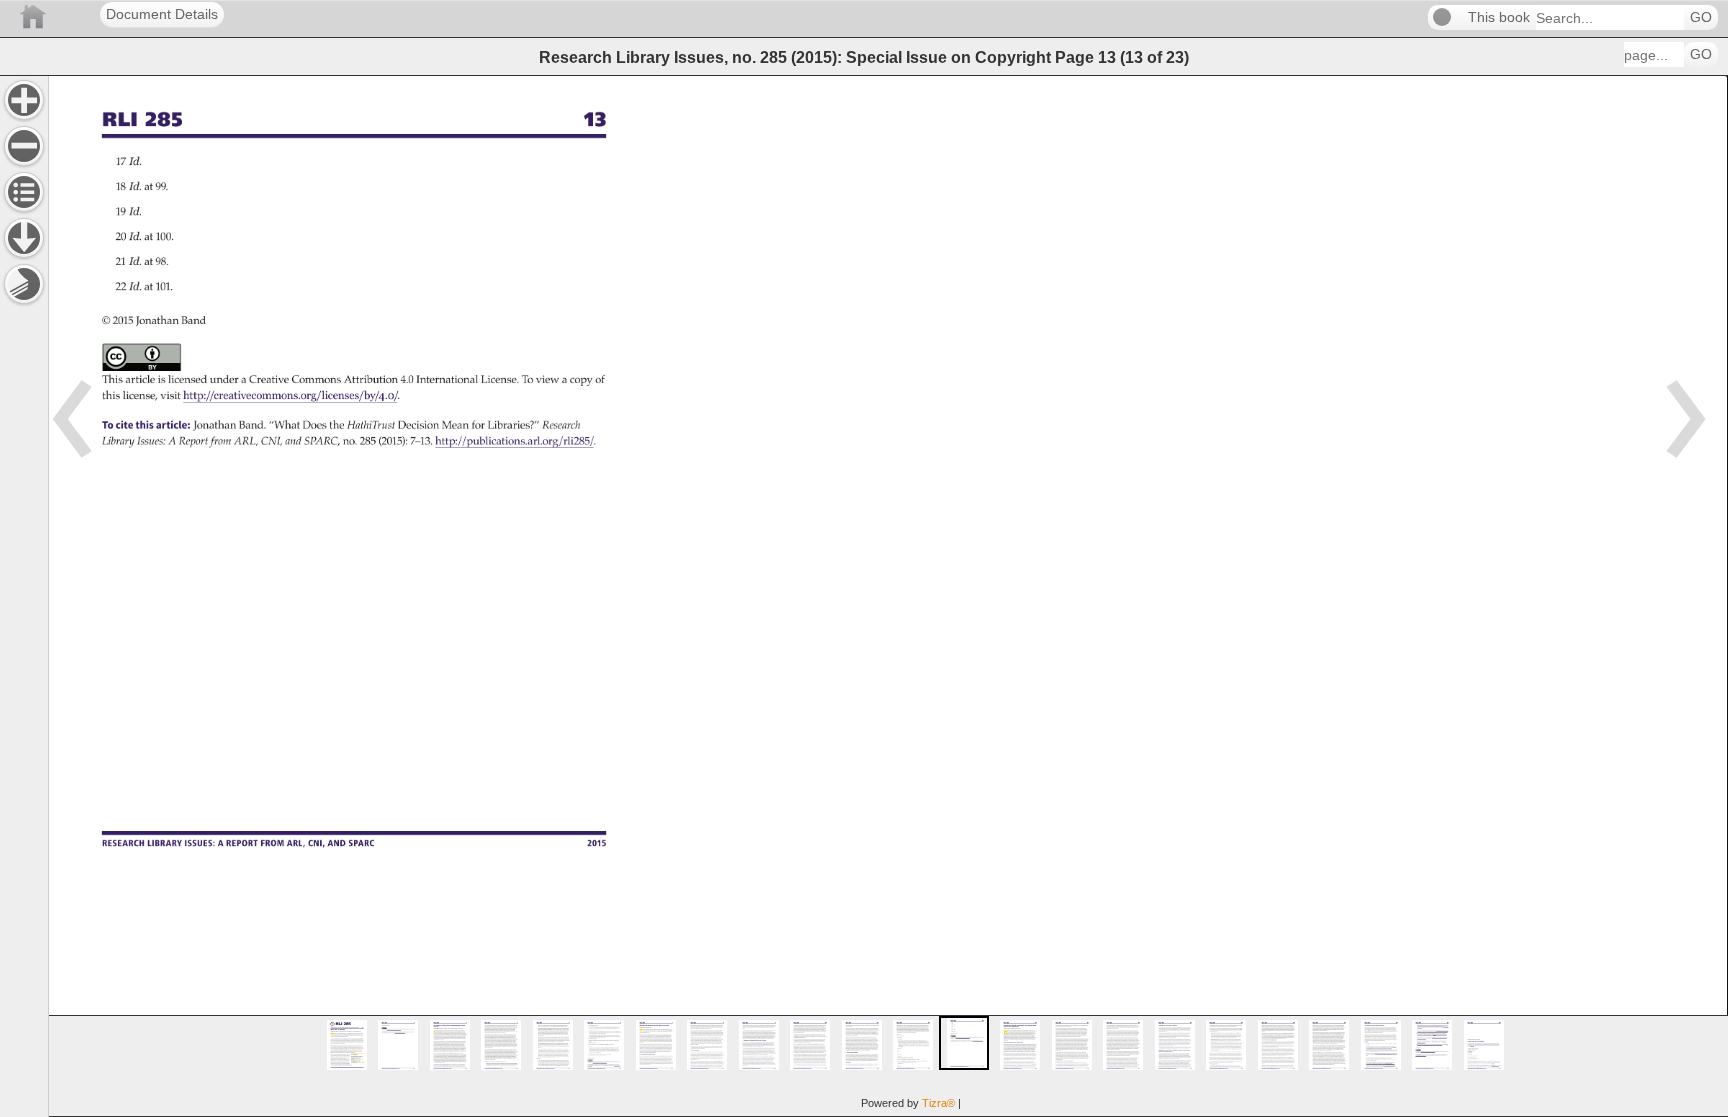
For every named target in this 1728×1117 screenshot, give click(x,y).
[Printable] (24, 284)
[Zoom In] (24, 100)
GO (1701, 17)
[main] (888, 596)
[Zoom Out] (24, 146)
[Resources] (24, 238)
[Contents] (24, 192)
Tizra (938, 1103)
